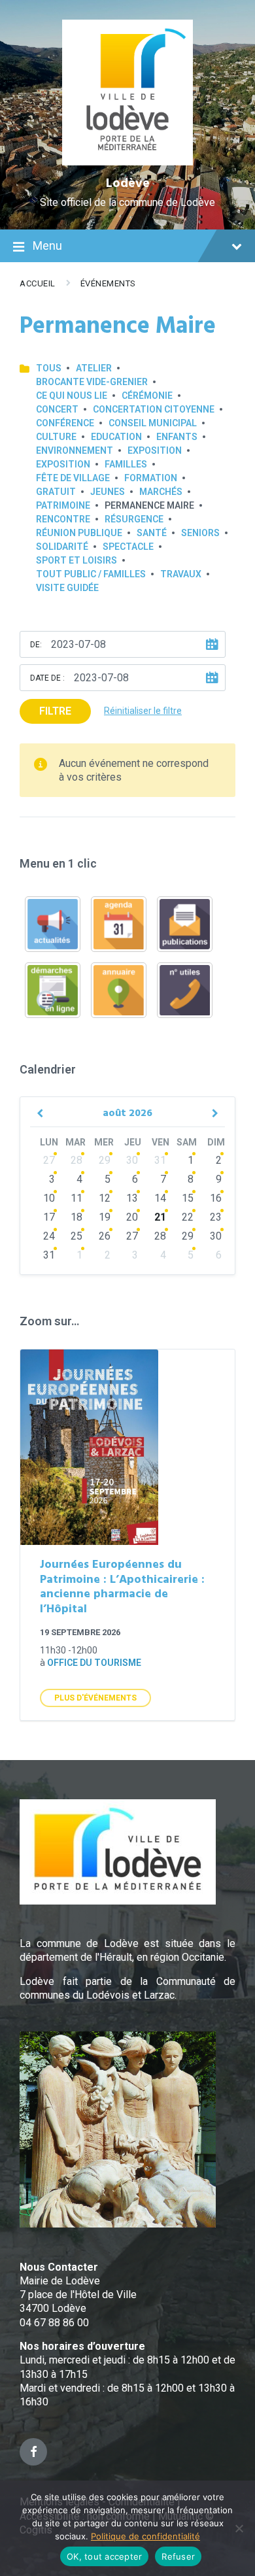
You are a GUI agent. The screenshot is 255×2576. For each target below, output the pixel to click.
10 (49, 1198)
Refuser (178, 2556)
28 (76, 1160)
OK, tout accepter (104, 2556)
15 (188, 1198)
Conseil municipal (153, 423)
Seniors (200, 533)
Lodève (128, 184)
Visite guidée (67, 588)
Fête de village (73, 478)
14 (160, 1198)
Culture (56, 437)
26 (105, 1236)
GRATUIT (56, 492)
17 (49, 1217)
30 (132, 1160)
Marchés (161, 492)
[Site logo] (128, 162)
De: (36, 645)
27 (49, 1160)
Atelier (94, 368)
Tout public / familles (91, 574)
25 (76, 1236)
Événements (108, 283)
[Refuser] (239, 2528)
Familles (126, 464)
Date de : (47, 678)
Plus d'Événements (95, 1698)
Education (116, 437)
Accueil (38, 283)
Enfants (177, 437)
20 (132, 1217)
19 (105, 1217)
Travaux (181, 574)
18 (76, 1217)
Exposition (155, 450)
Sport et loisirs (76, 560)
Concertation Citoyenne (154, 409)
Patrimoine (63, 505)
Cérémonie (147, 396)
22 (188, 1217)
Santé (152, 533)
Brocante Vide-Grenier (92, 382)
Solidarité (62, 547)
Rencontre (63, 519)
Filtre (55, 711)
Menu (47, 246)
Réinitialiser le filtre (143, 711)
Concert (57, 409)
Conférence (65, 423)
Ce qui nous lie (72, 396)
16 (216, 1198)
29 (105, 1160)
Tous (49, 368)
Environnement (75, 450)
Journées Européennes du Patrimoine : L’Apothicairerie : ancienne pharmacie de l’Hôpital (122, 1587)
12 (105, 1198)
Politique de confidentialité (145, 2536)
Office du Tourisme (94, 1663)
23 (216, 1217)
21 (160, 1217)
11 (76, 1198)
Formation (151, 478)
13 (132, 1198)
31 (160, 1160)
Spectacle (128, 547)
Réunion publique (79, 533)
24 (49, 1236)
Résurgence (134, 519)
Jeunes (108, 492)
